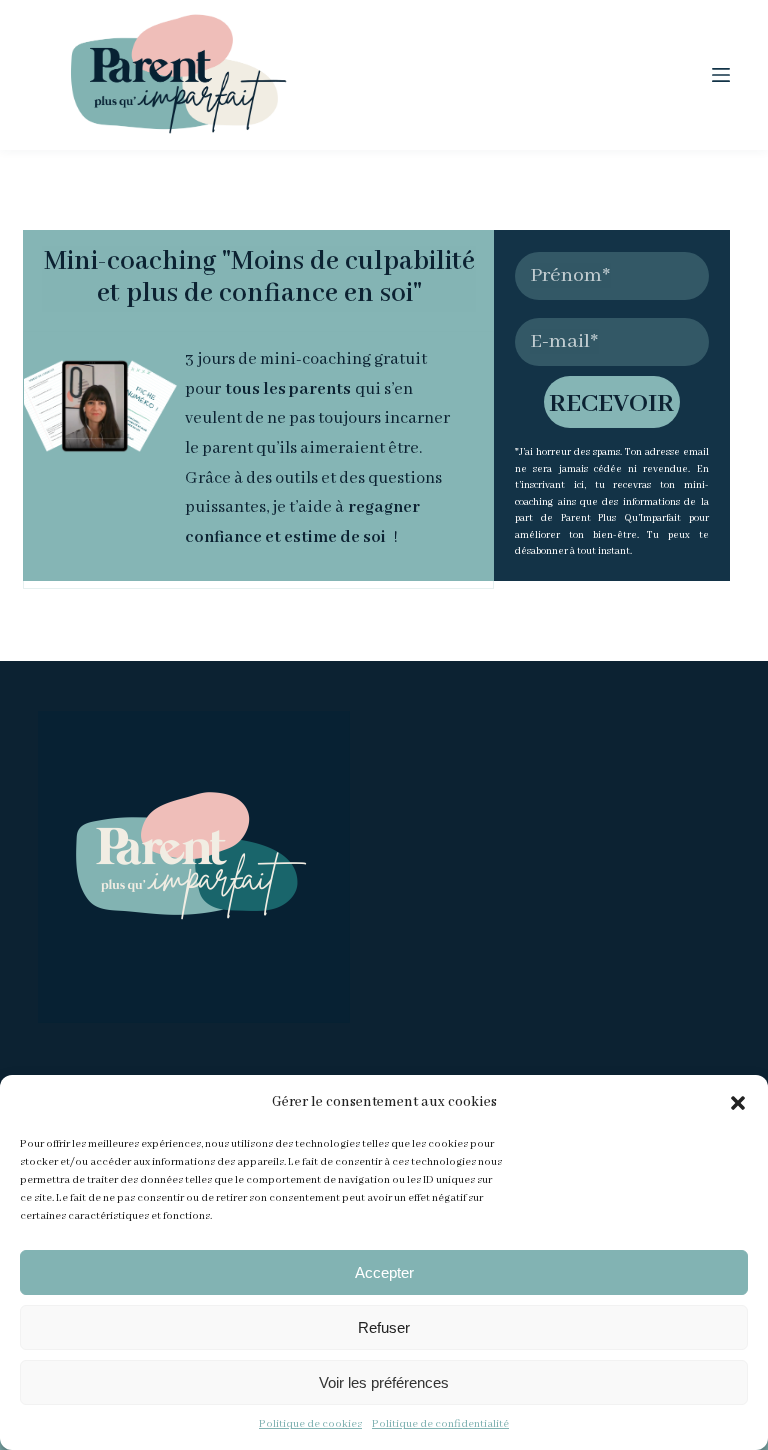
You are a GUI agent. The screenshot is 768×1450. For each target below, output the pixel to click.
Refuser (384, 1327)
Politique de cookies (310, 1424)
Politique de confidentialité (440, 1424)
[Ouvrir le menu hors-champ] (721, 75)
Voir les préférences (384, 1382)
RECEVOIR (611, 404)
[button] (738, 1103)
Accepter (384, 1272)
